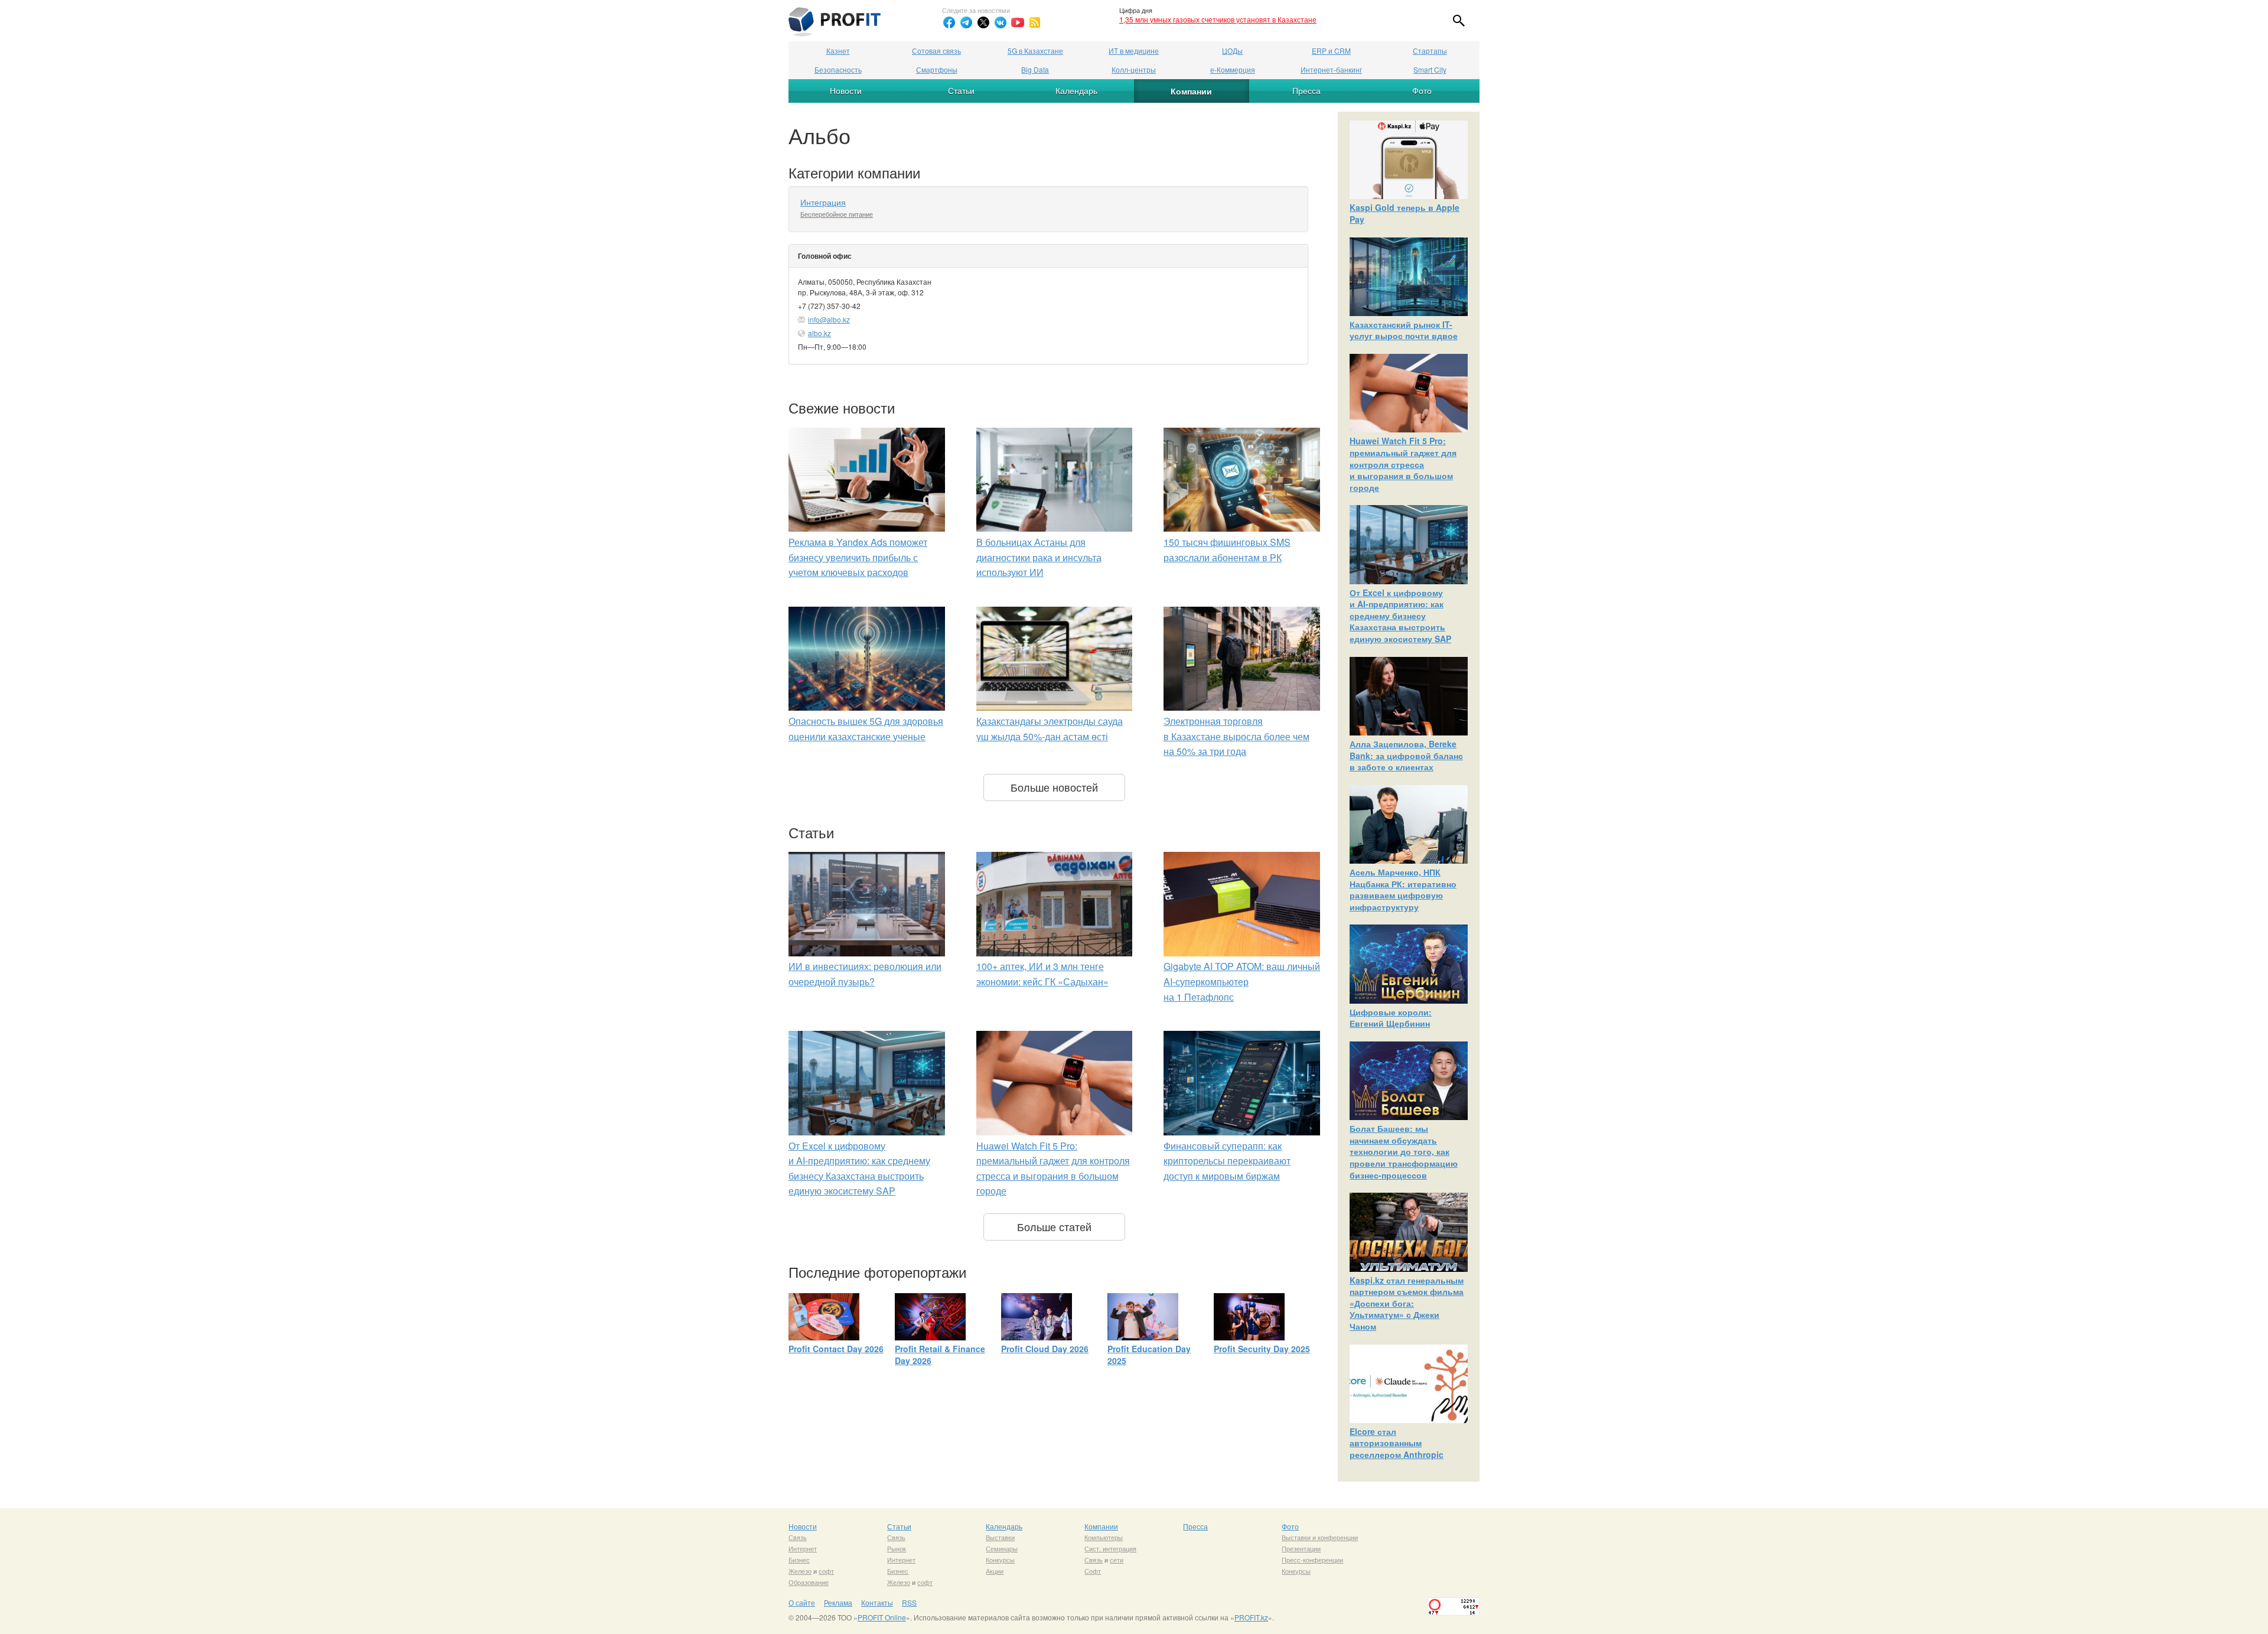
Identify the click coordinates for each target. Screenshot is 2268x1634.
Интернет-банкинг (1331, 69)
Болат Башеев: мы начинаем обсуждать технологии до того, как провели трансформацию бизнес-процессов (1404, 1151)
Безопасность (838, 69)
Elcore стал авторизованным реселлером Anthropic (1397, 1443)
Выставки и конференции (1320, 1537)
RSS (909, 1602)
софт (826, 1571)
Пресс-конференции (1312, 1560)
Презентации (1301, 1548)
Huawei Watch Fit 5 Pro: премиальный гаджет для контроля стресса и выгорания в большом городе (1403, 464)
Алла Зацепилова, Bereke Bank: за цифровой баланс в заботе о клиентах (1406, 755)
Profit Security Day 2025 (1262, 1349)
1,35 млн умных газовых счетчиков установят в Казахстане (1218, 19)
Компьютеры (1104, 1537)
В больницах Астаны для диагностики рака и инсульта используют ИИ (1039, 557)
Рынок (897, 1548)
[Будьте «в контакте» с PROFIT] (1001, 22)
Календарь (1076, 90)
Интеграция (823, 202)
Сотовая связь (936, 51)
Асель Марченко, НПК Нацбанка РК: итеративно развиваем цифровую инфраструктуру (1403, 889)
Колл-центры (1134, 69)
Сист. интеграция (1110, 1548)
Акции (995, 1571)
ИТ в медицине (1134, 51)
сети (1117, 1560)
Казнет (838, 51)
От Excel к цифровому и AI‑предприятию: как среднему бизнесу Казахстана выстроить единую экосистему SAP (1400, 616)
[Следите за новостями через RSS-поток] (1035, 22)
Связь (798, 1537)
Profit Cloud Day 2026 (1045, 1349)
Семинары (1002, 1548)
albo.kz (819, 333)
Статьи (961, 90)
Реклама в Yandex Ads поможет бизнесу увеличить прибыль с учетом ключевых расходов (858, 557)
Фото (1422, 90)
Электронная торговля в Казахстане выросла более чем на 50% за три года (1236, 736)
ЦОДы (1232, 51)
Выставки (1000, 1537)
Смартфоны (937, 69)
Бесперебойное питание (837, 214)
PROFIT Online (882, 1617)
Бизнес (799, 1560)
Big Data (1035, 69)
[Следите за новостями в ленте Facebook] (949, 22)
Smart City (1430, 69)
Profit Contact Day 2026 (836, 1349)
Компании (1191, 91)
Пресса (1306, 90)
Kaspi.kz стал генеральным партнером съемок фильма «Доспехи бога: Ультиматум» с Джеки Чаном (1407, 1303)
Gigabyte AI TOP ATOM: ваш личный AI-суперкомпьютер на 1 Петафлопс (1242, 981)
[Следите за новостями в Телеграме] (966, 22)
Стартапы (1430, 51)
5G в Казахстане (1035, 51)
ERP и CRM (1331, 51)
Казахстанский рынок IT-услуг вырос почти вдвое (1404, 330)
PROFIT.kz (1251, 1617)
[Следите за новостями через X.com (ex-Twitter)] (983, 22)
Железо (800, 1571)
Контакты (877, 1602)
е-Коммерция (1233, 69)
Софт (1093, 1571)
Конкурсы (1000, 1560)
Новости (846, 90)
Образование (809, 1582)
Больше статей (1054, 1226)
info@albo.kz (829, 319)
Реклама (838, 1602)
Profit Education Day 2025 (1149, 1355)
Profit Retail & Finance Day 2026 (940, 1355)
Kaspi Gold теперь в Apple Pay (1405, 213)
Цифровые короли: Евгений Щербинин (1391, 1018)
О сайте (802, 1602)
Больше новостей (1054, 787)
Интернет (803, 1548)
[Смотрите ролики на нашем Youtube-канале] (1018, 22)
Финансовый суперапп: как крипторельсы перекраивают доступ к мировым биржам (1227, 1161)
